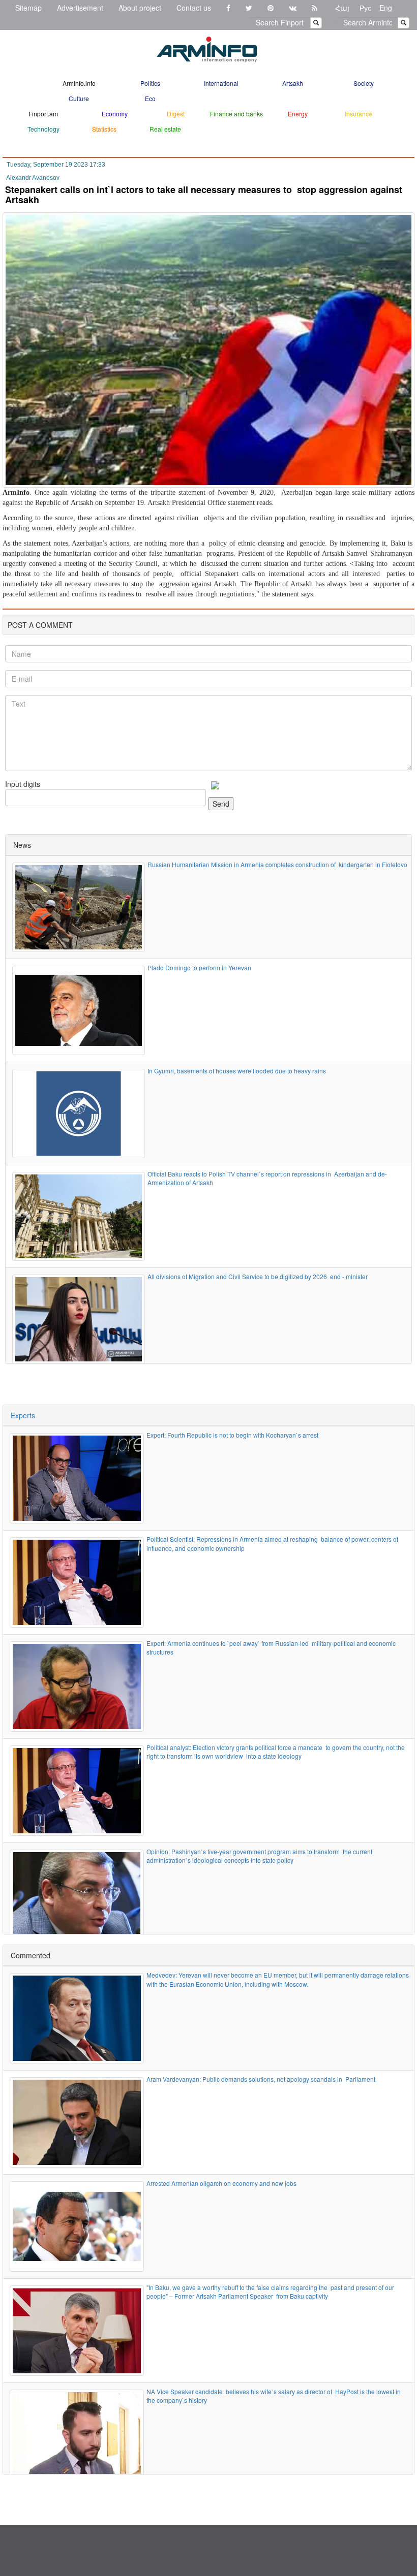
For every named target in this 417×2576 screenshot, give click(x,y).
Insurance (359, 114)
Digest (176, 114)
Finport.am (43, 114)
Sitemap (28, 8)
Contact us (194, 8)
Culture (79, 98)
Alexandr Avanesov (33, 178)
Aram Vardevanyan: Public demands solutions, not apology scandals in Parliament (261, 2079)
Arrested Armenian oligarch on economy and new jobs (222, 2183)
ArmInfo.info (79, 83)
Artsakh (293, 83)
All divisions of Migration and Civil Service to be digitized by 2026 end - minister (258, 1276)
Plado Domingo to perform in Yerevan (199, 967)
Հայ (342, 8)
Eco (150, 98)
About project (140, 8)
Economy (115, 114)
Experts (23, 1415)
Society (364, 83)
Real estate (165, 129)
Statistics (104, 129)
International (221, 83)
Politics (150, 83)
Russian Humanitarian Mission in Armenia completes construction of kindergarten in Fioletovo (277, 864)
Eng (386, 8)
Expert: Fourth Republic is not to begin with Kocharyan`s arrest (232, 1435)
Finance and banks (236, 114)
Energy (298, 114)
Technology (43, 129)
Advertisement (80, 8)
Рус (365, 8)
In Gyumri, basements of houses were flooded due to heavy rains (237, 1071)
